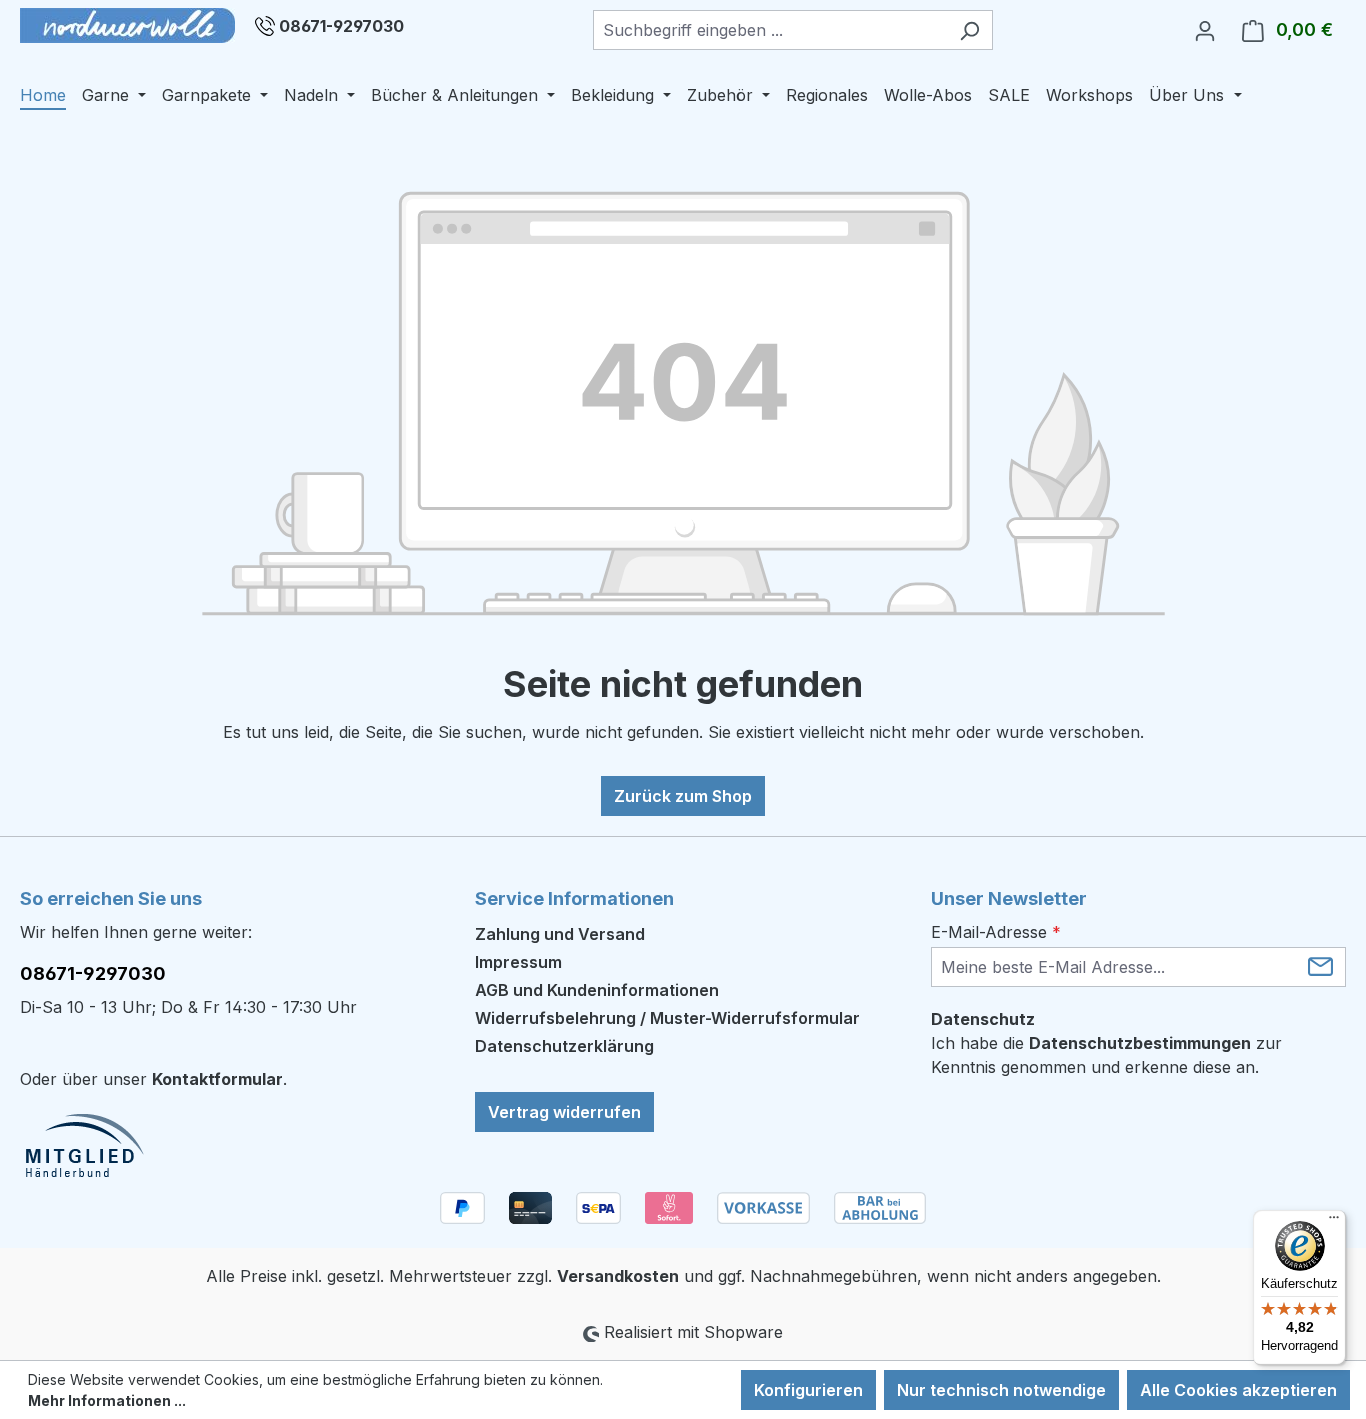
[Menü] (1334, 1222)
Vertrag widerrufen (564, 1112)
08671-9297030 (341, 26)
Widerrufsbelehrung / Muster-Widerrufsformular (667, 1018)
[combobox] (770, 30)
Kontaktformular (217, 1079)
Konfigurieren (808, 1390)
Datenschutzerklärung (564, 1046)
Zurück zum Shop (683, 796)
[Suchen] (969, 30)
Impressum (518, 962)
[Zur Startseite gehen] (127, 25)
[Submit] (1320, 965)
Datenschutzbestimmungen (1140, 1043)
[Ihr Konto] (1205, 30)
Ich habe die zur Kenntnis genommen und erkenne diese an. (1106, 1055)
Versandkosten (618, 1276)
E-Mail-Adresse (996, 932)
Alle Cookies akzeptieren (1238, 1390)
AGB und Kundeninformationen (597, 990)
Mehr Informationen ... (107, 1400)
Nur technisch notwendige (1001, 1390)
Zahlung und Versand (560, 934)
